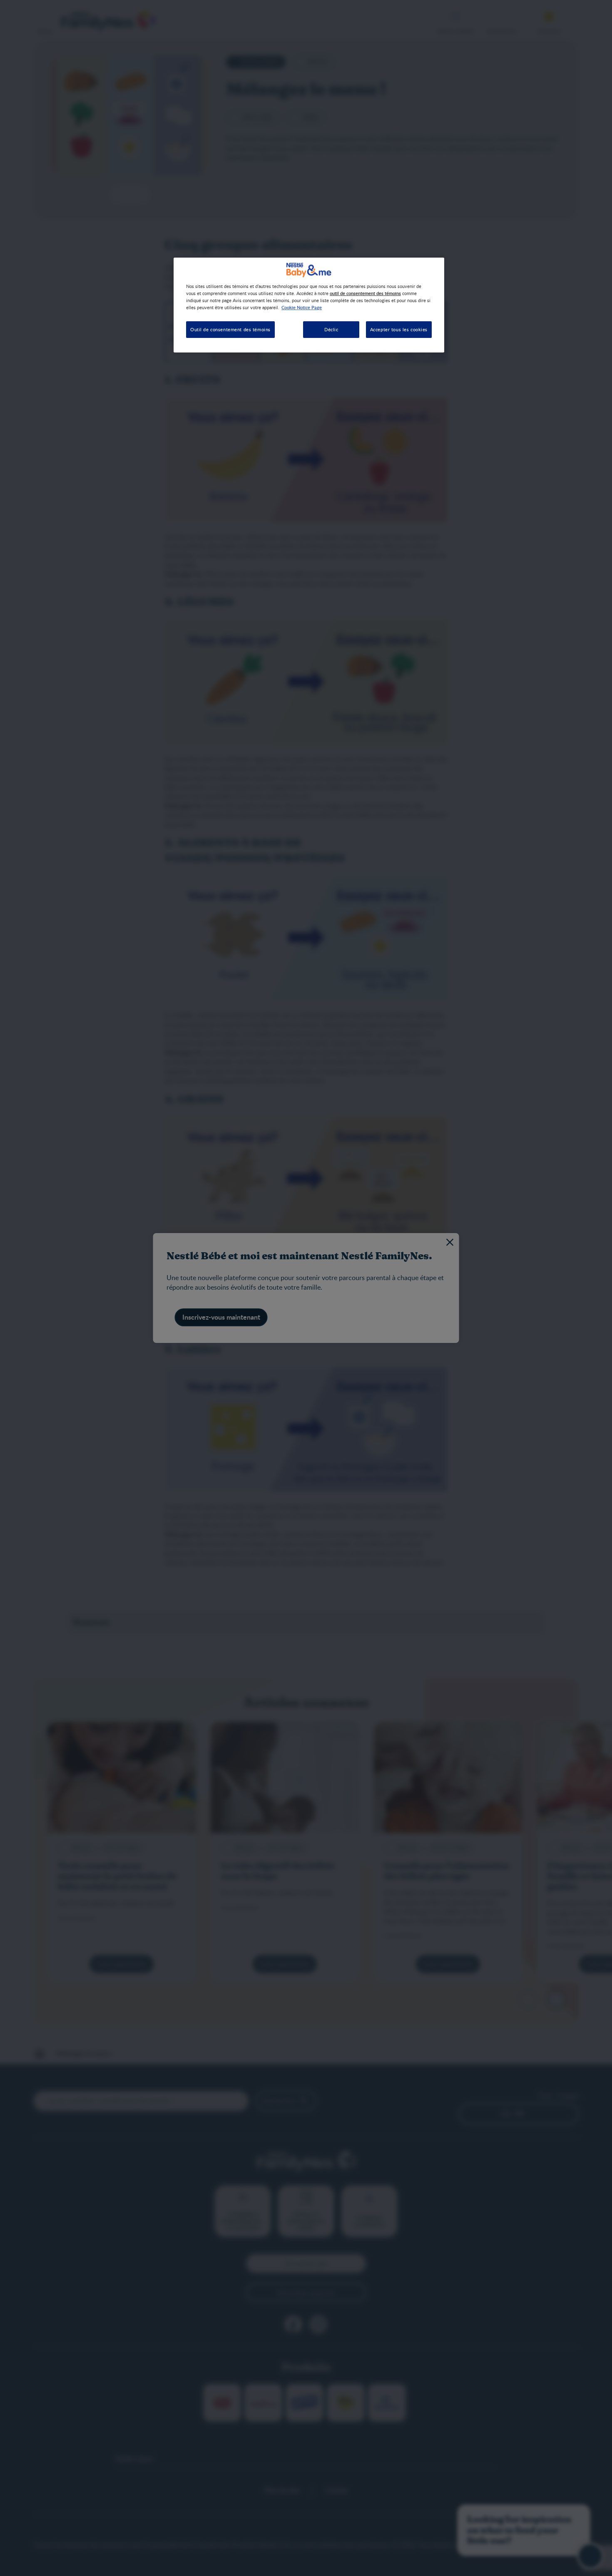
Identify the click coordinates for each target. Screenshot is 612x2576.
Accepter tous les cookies (399, 329)
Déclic (331, 329)
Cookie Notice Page (302, 307)
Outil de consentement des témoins (230, 329)
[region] (309, 305)
